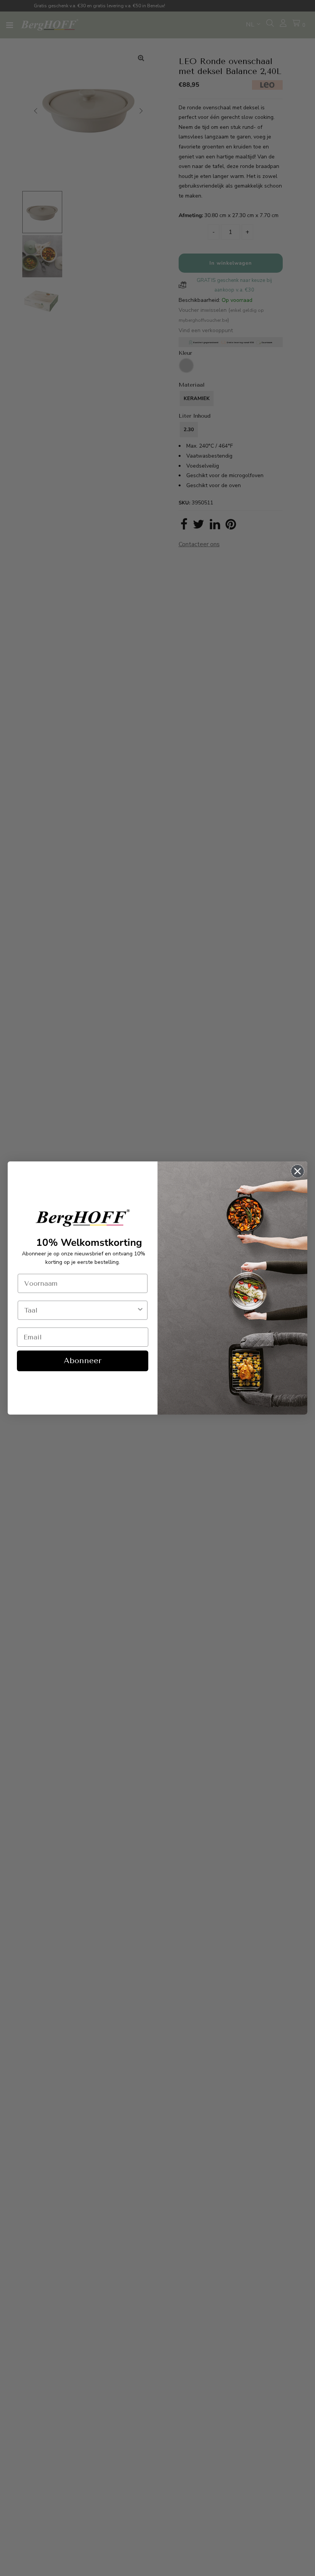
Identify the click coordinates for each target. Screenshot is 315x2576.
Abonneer (83, 1361)
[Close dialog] (298, 1171)
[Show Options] (140, 1310)
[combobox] (80, 1310)
